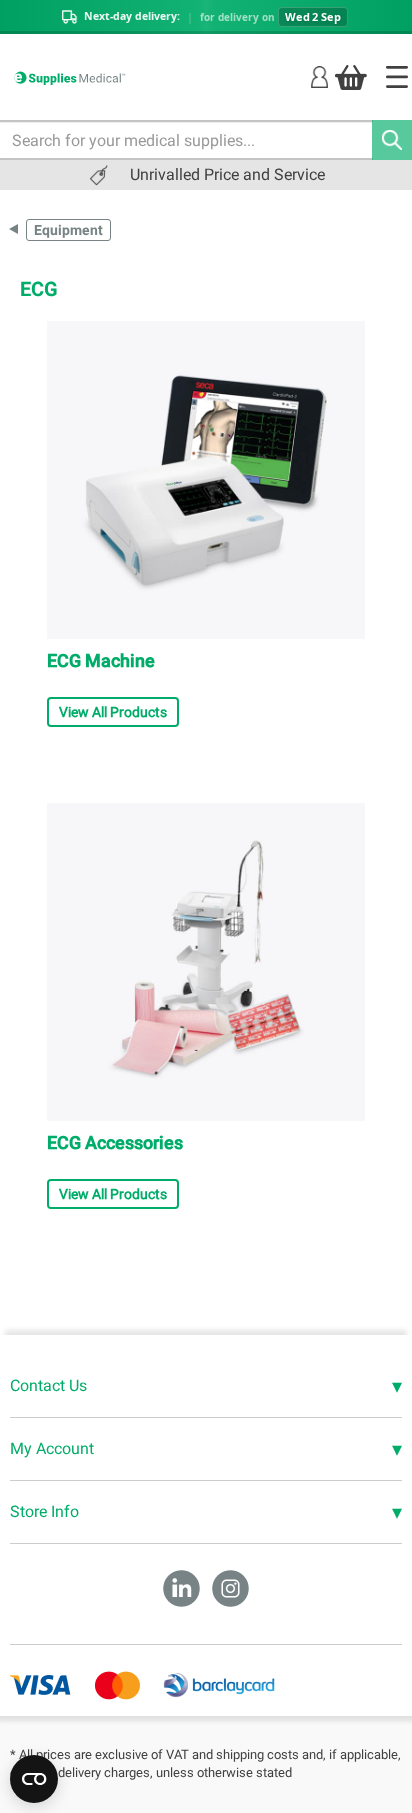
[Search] (392, 140)
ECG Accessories (115, 1142)
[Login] (319, 76)
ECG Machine (101, 660)
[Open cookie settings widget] (34, 1779)
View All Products (113, 712)
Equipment (68, 230)
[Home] (397, 77)
